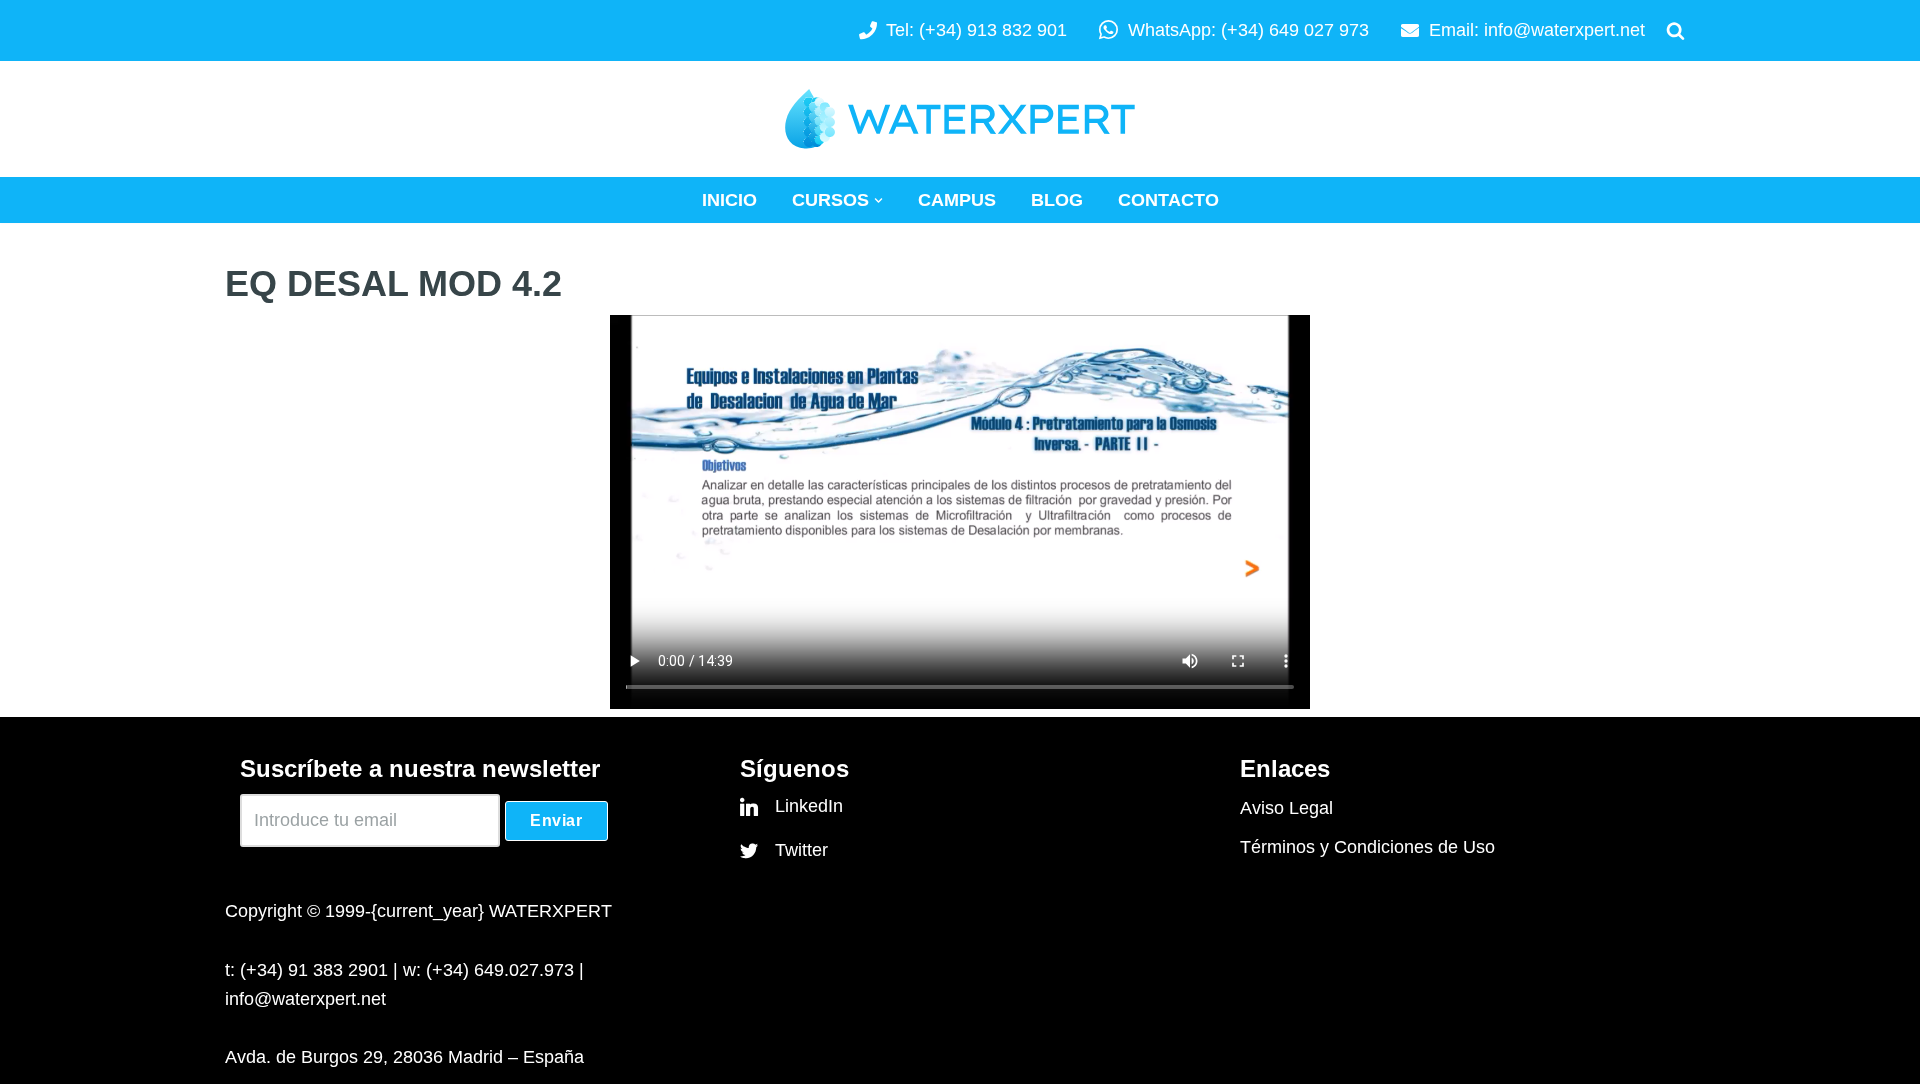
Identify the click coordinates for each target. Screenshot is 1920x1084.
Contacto (1168, 200)
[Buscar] (1675, 30)
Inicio (729, 200)
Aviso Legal (1286, 808)
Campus (957, 200)
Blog (1057, 200)
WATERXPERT (550, 911)
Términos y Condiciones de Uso (1367, 847)
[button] (878, 200)
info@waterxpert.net (1564, 30)
